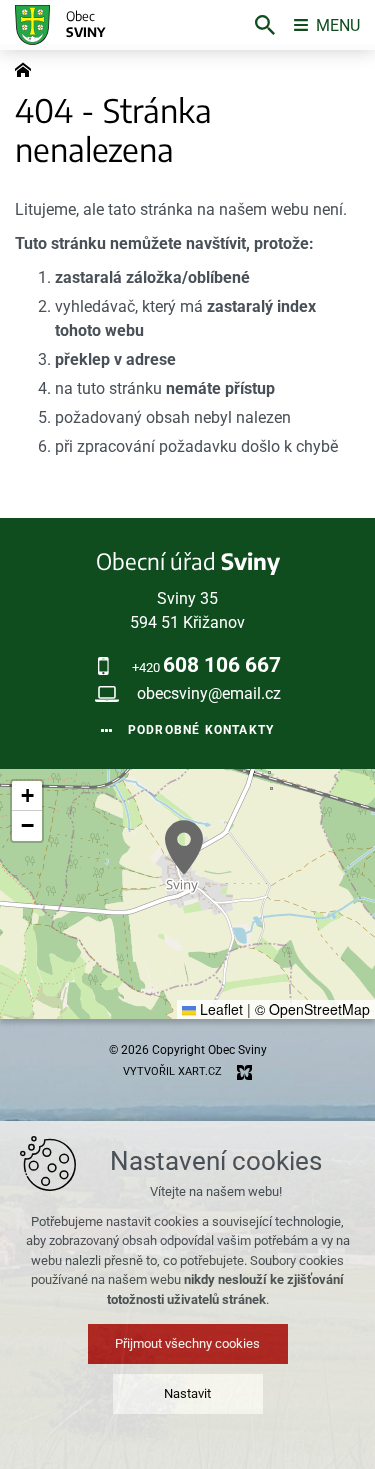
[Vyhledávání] (265, 25)
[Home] (28, 68)
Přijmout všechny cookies (187, 1343)
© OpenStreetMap (312, 1009)
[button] (184, 847)
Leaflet (219, 1009)
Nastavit (187, 1393)
